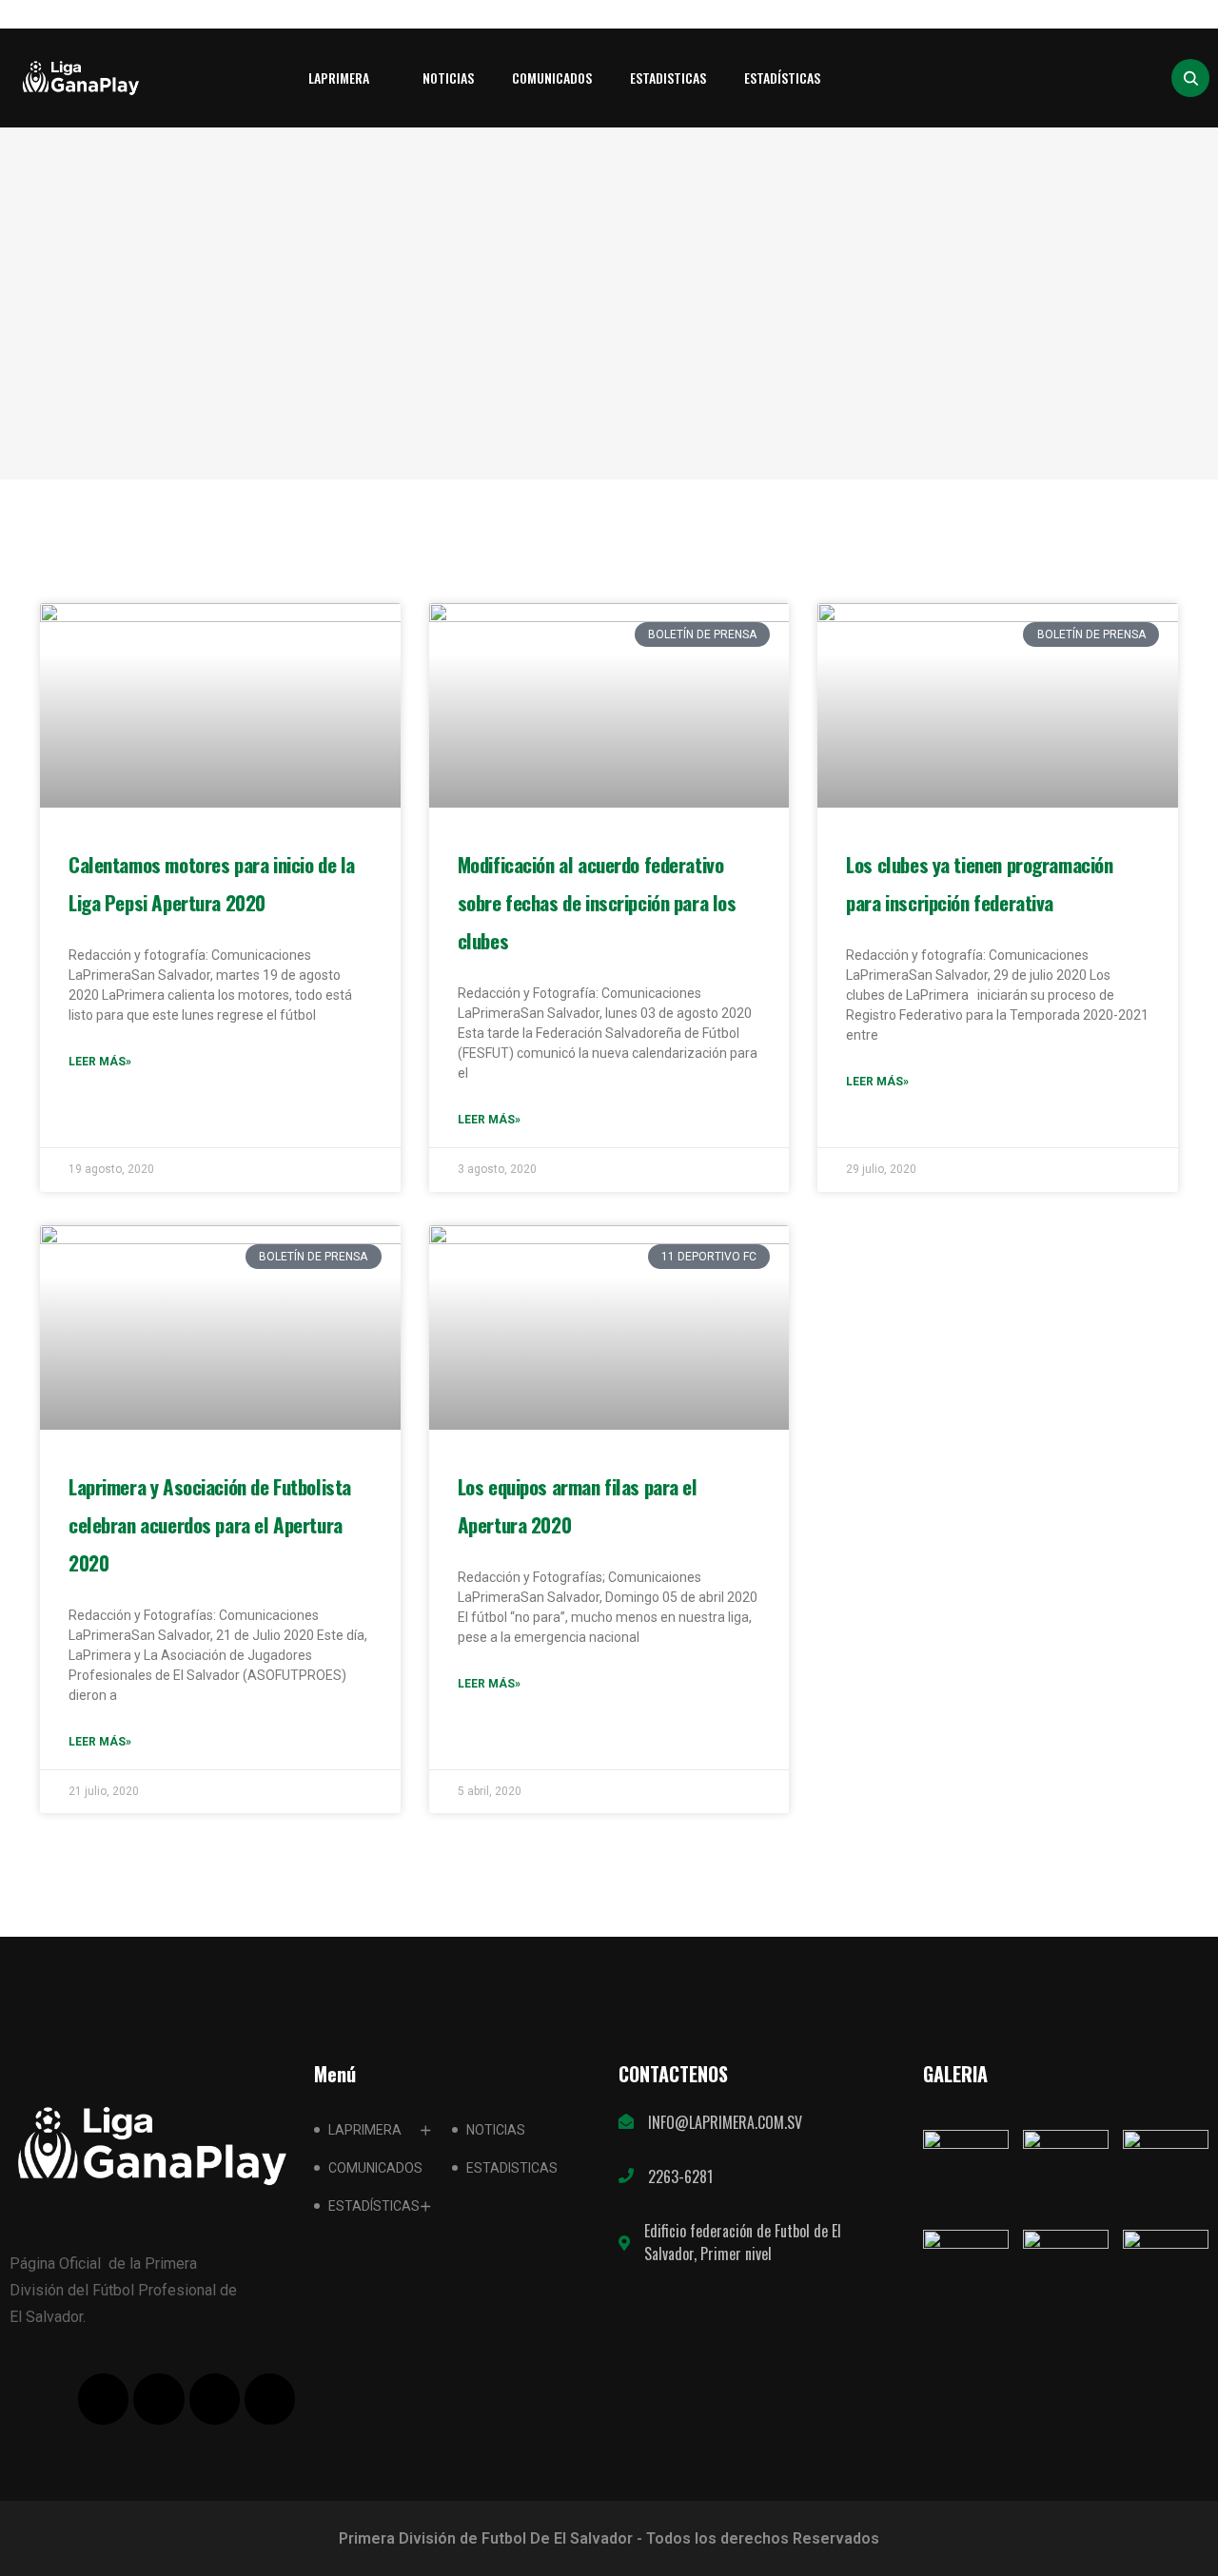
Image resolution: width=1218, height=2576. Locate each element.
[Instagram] (270, 2399)
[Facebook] (103, 2399)
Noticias (448, 78)
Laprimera (339, 78)
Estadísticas (782, 78)
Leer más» (100, 1062)
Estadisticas (668, 78)
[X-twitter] (158, 2399)
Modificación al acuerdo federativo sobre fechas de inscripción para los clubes (597, 902)
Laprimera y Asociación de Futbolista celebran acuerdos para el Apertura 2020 (210, 1524)
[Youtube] (215, 2399)
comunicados (552, 78)
